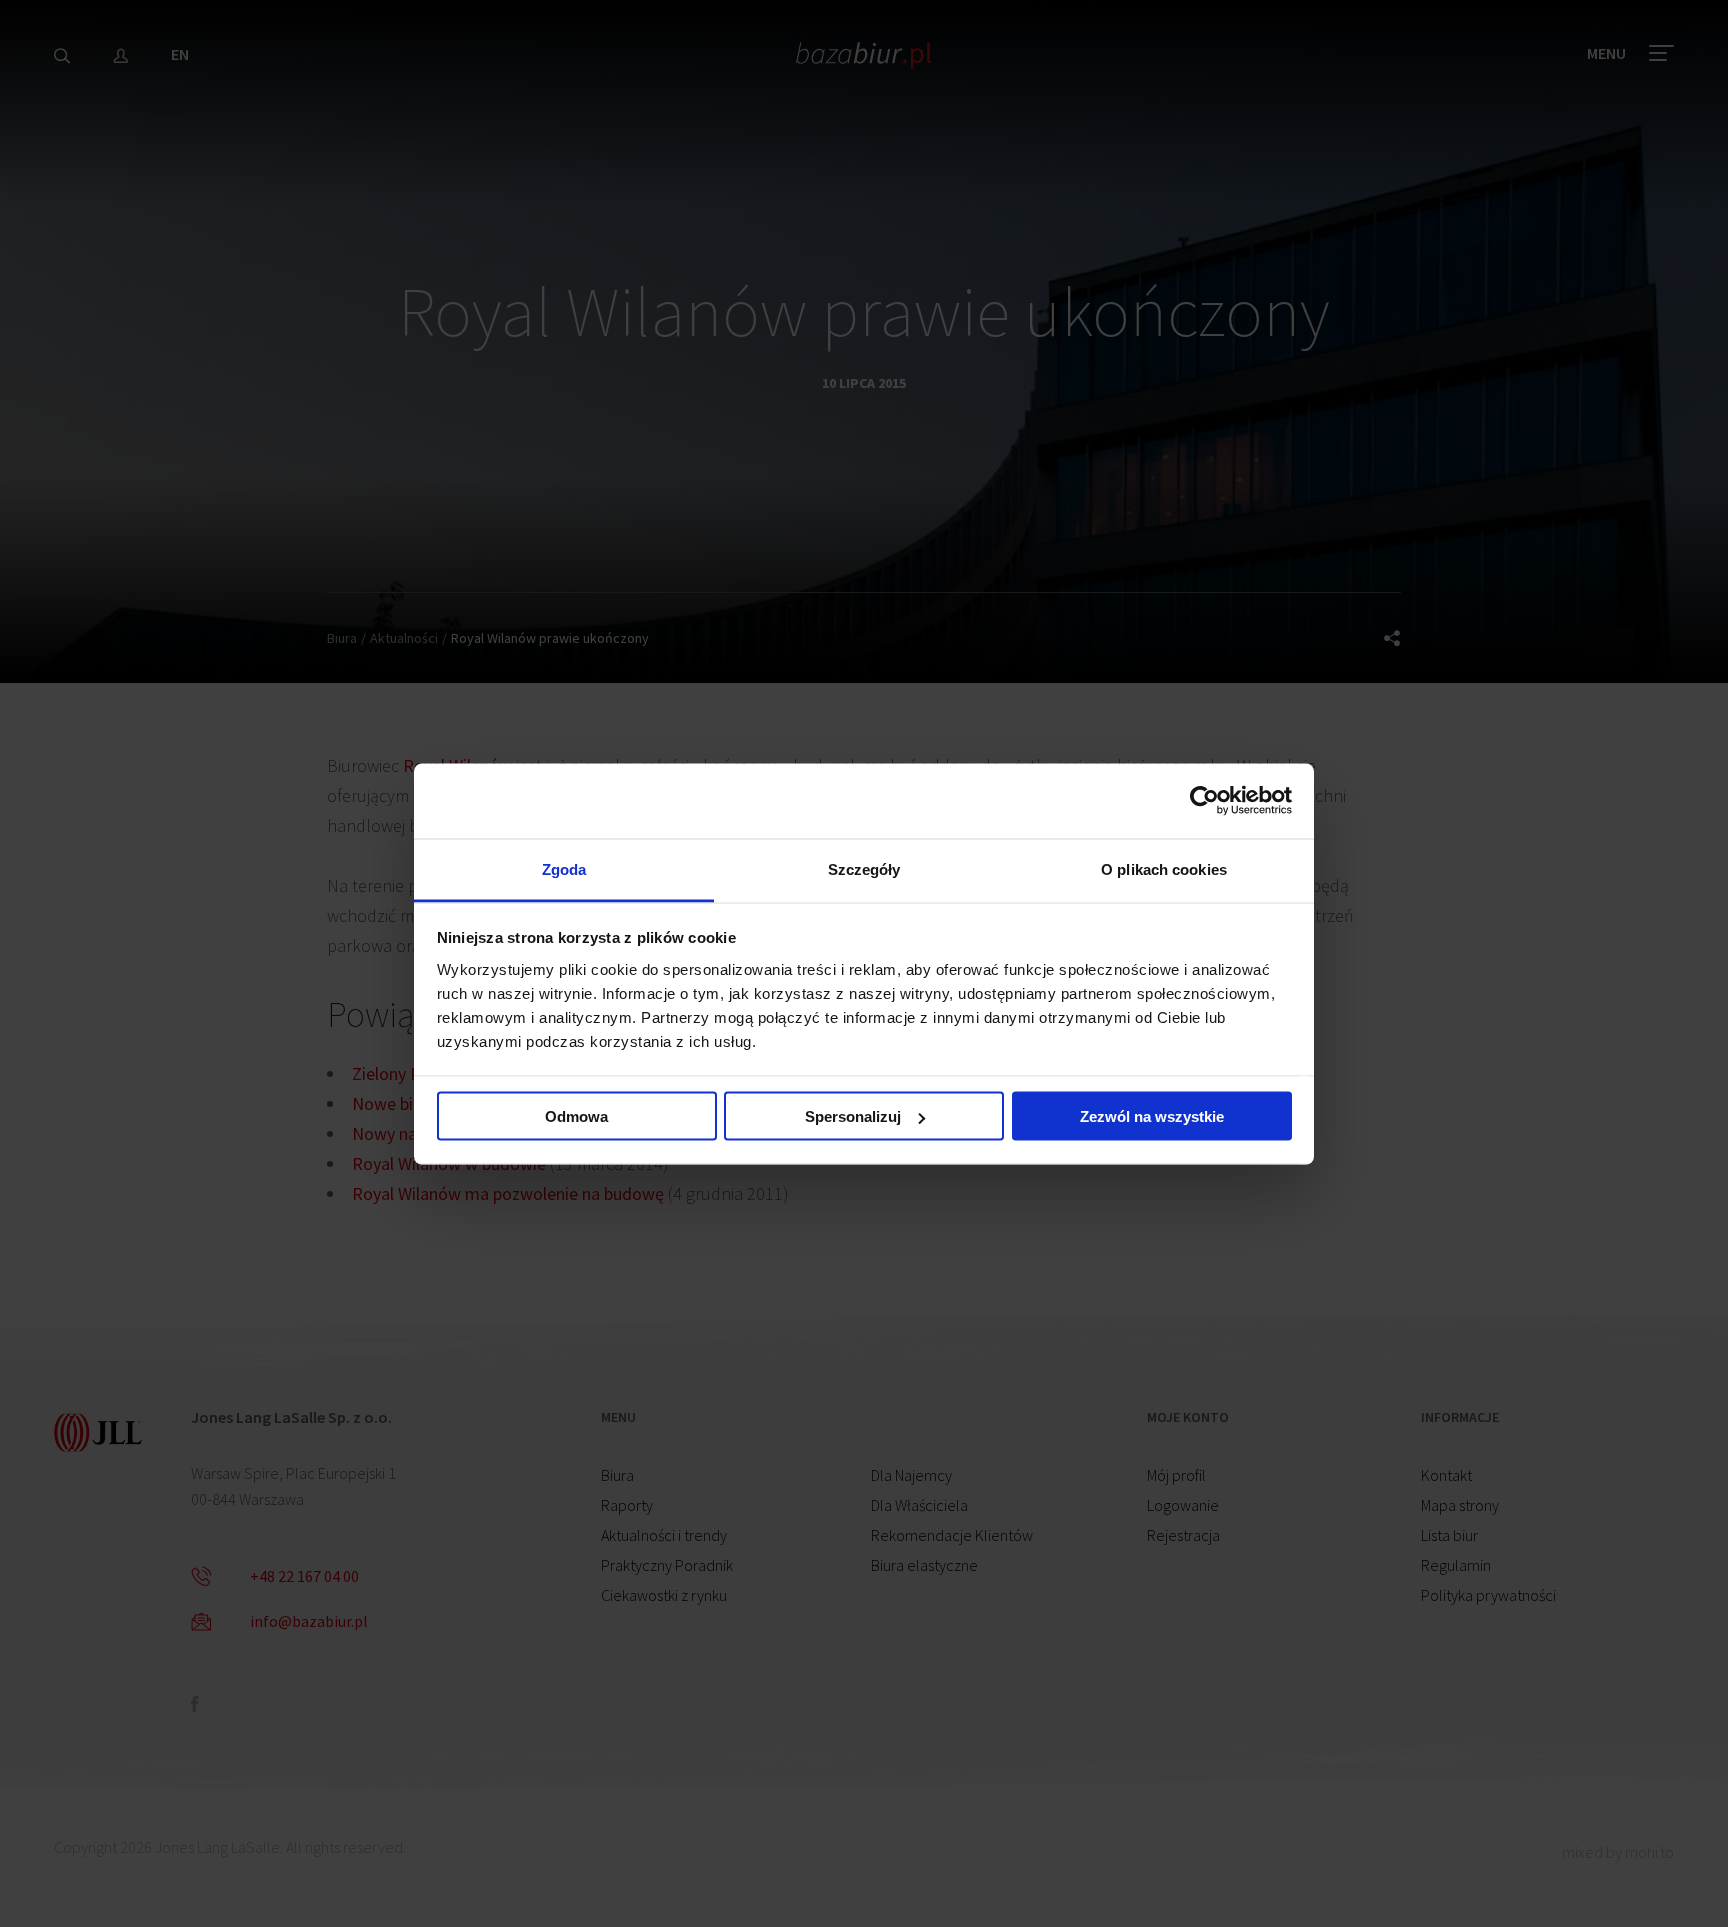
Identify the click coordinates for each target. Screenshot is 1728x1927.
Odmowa (576, 1116)
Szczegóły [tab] (864, 868)
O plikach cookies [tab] (1164, 868)
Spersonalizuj (853, 1116)
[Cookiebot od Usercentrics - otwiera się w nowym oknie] (1204, 801)
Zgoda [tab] (564, 868)
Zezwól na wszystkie (1152, 1116)
